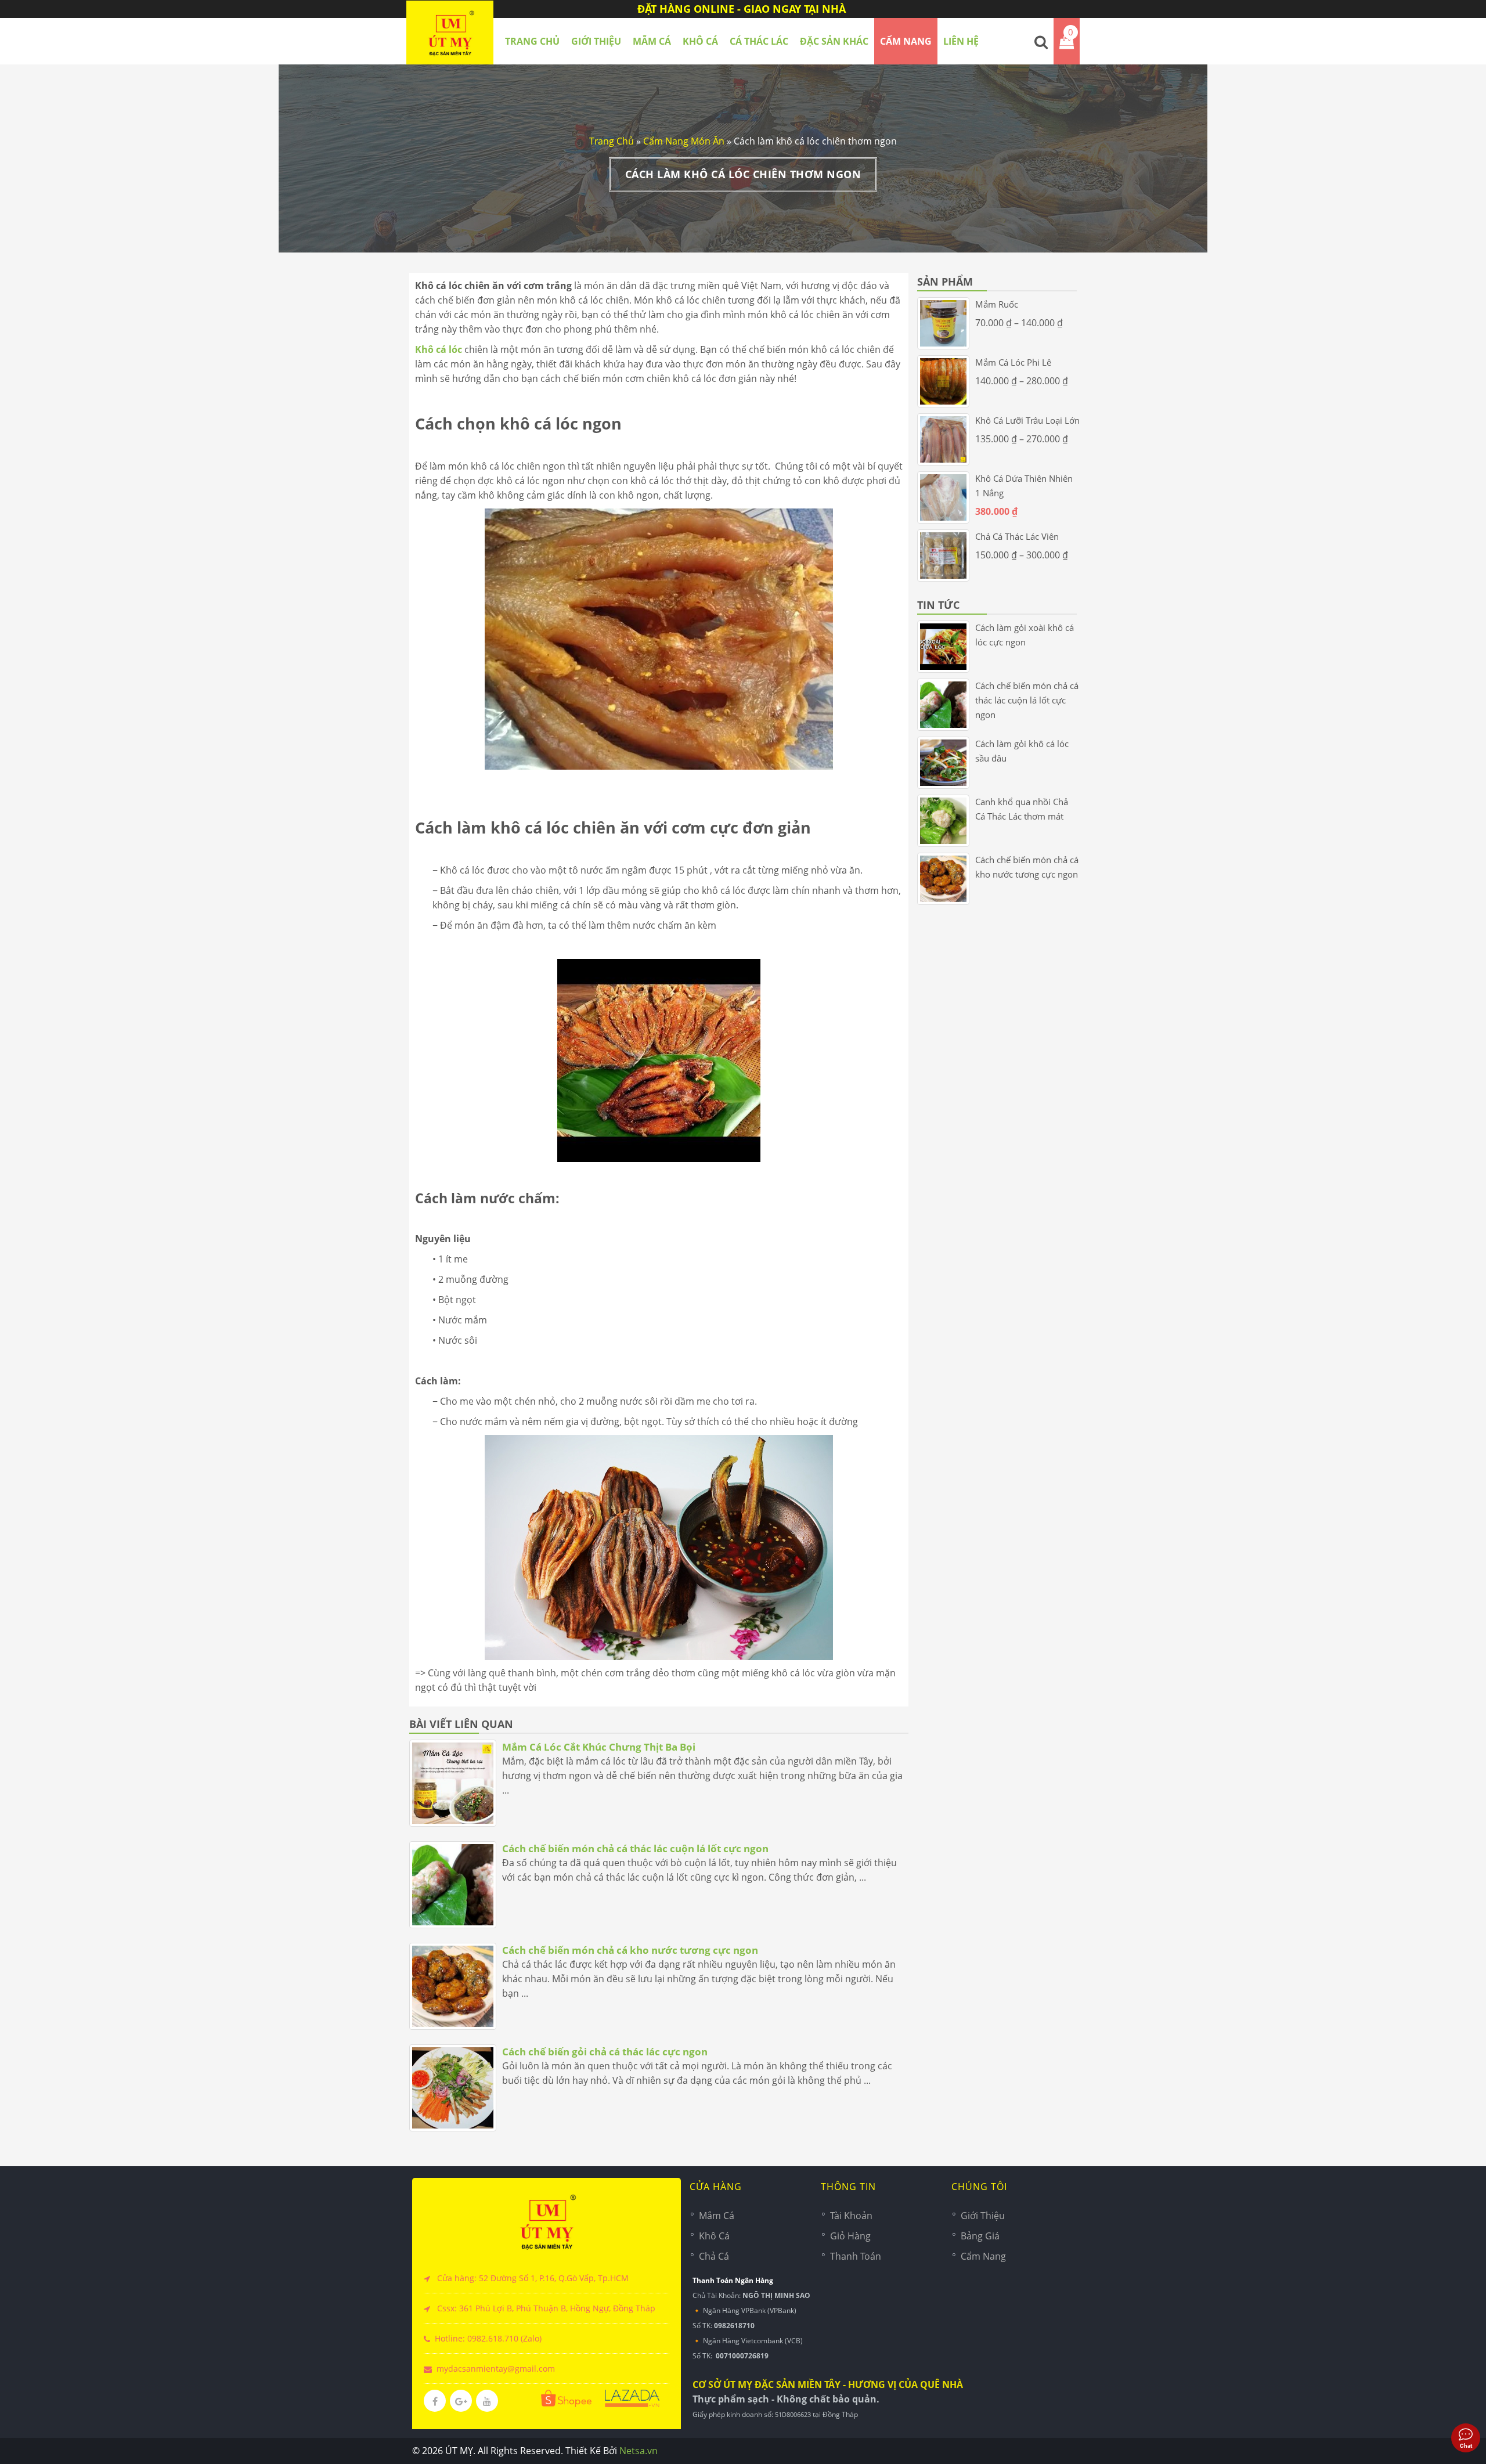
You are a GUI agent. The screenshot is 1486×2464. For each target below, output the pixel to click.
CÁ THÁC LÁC (759, 41)
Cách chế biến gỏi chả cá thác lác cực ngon (605, 2052)
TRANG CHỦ (532, 41)
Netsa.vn (639, 2451)
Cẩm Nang (983, 2256)
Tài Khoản (851, 2216)
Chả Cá (714, 2256)
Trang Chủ (612, 141)
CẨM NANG (906, 41)
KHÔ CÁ (700, 41)
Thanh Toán (856, 2256)
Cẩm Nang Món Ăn (684, 141)
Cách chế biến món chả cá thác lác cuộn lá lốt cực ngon (635, 1848)
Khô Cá (714, 2236)
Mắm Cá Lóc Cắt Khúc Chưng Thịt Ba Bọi (599, 1747)
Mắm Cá (717, 2216)
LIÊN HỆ (961, 41)
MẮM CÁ (652, 41)
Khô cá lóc (439, 349)
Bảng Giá (980, 2236)
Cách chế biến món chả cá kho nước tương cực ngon (630, 1950)
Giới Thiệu (596, 41)
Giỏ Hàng (850, 2236)
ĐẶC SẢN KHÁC (834, 41)
